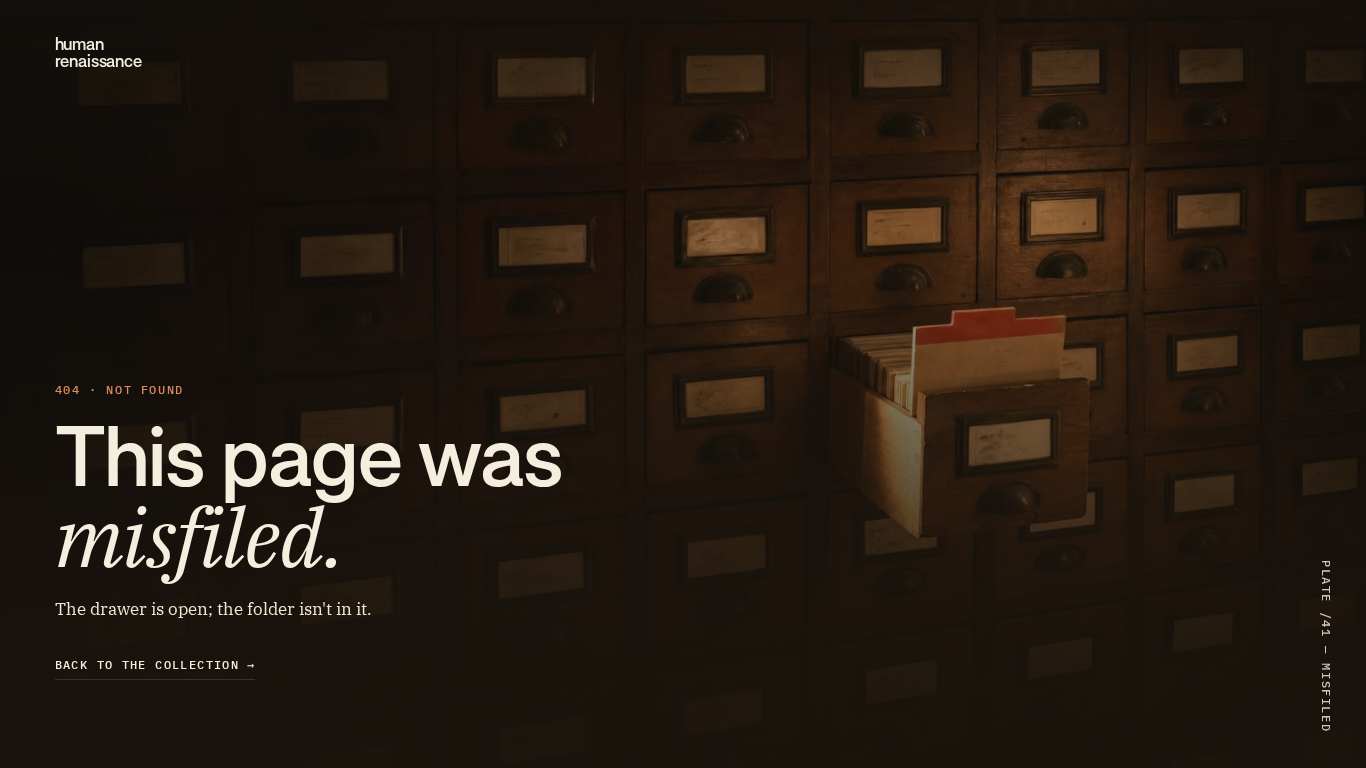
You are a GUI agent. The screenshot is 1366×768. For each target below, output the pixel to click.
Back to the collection (155, 664)
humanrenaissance (98, 53)
